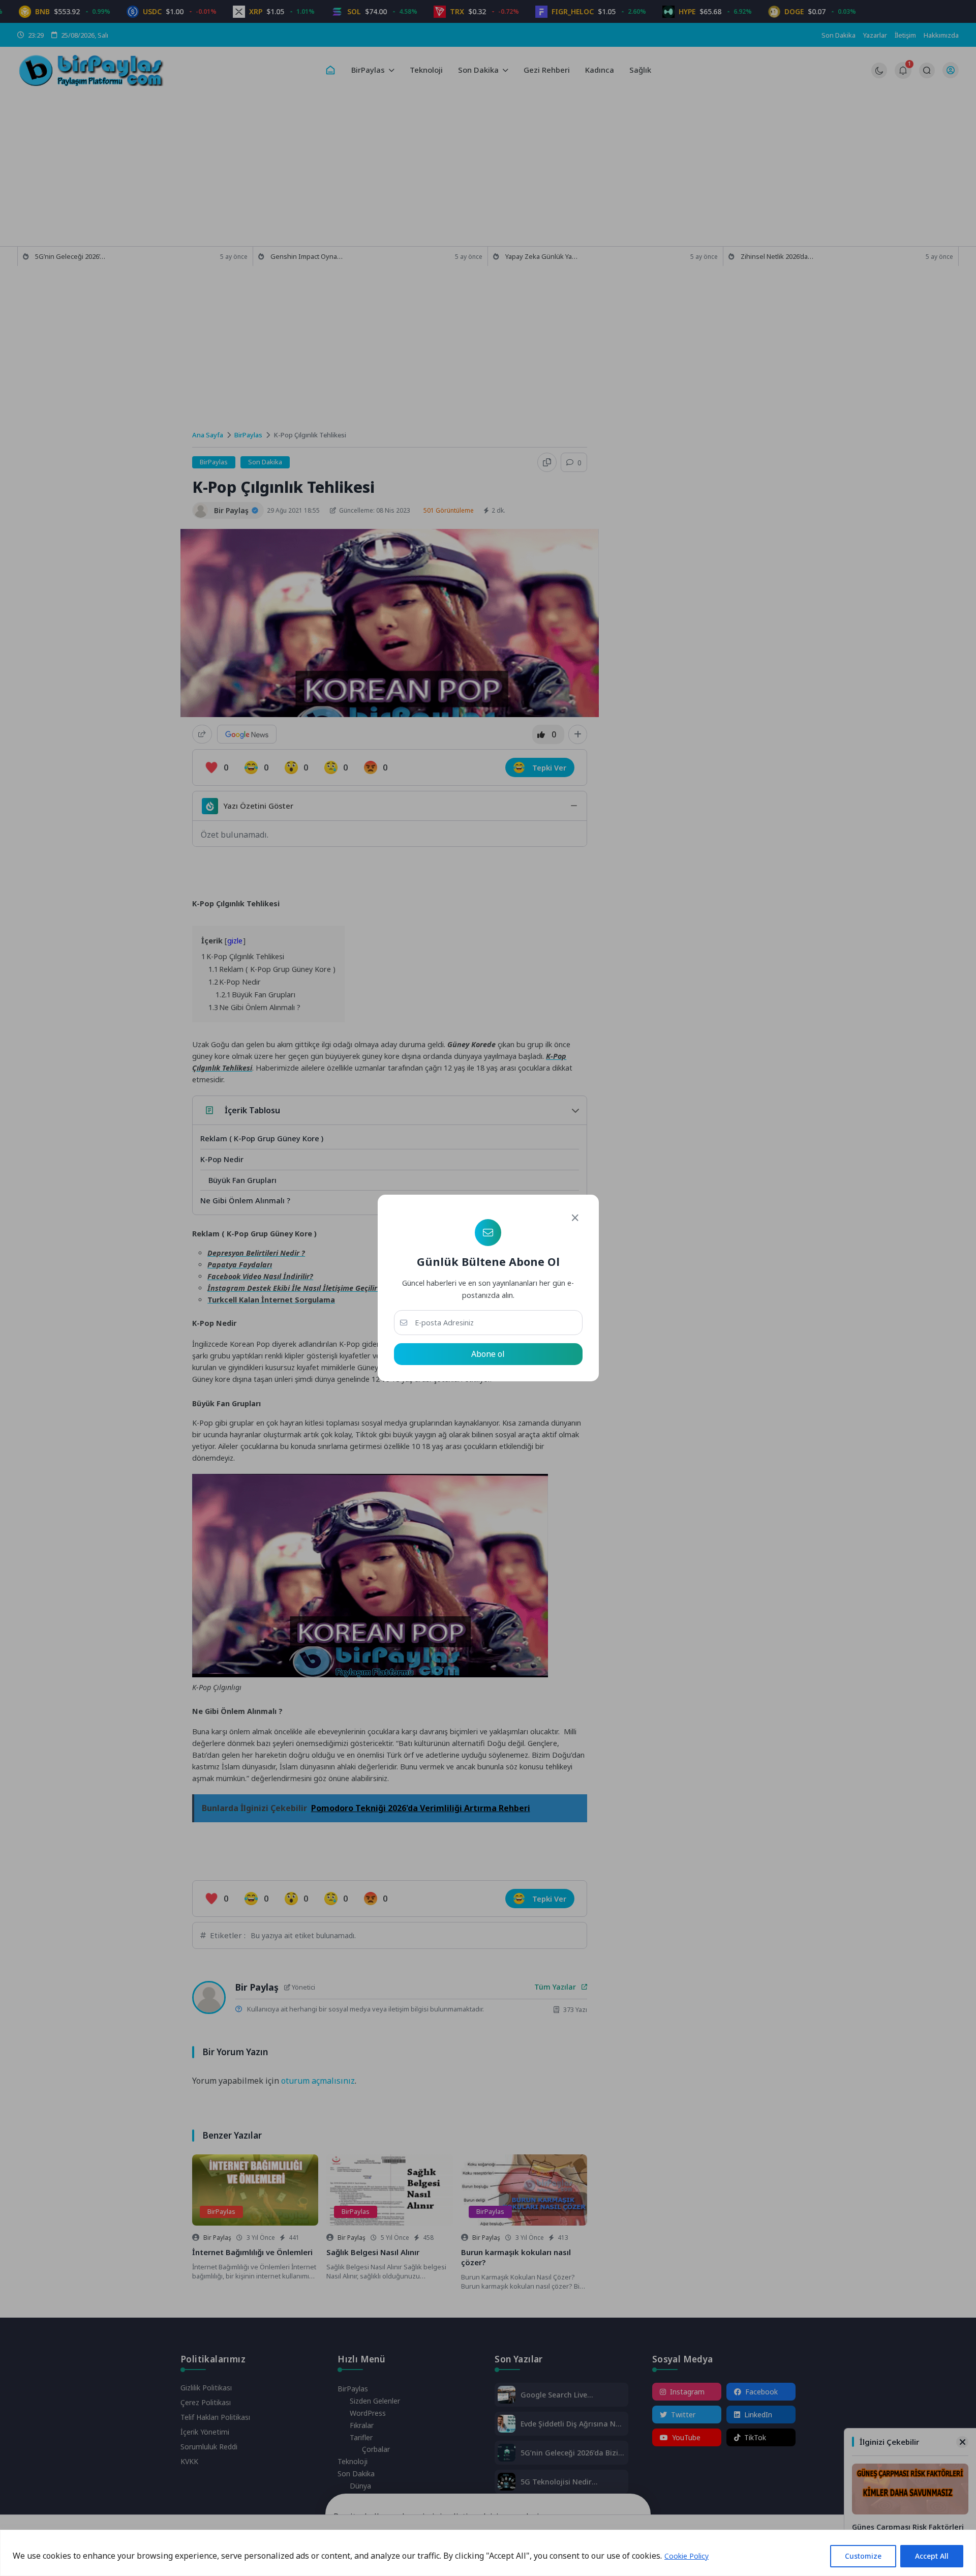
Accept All (932, 2556)
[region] (488, 2553)
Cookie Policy (687, 2556)
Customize (863, 2556)
